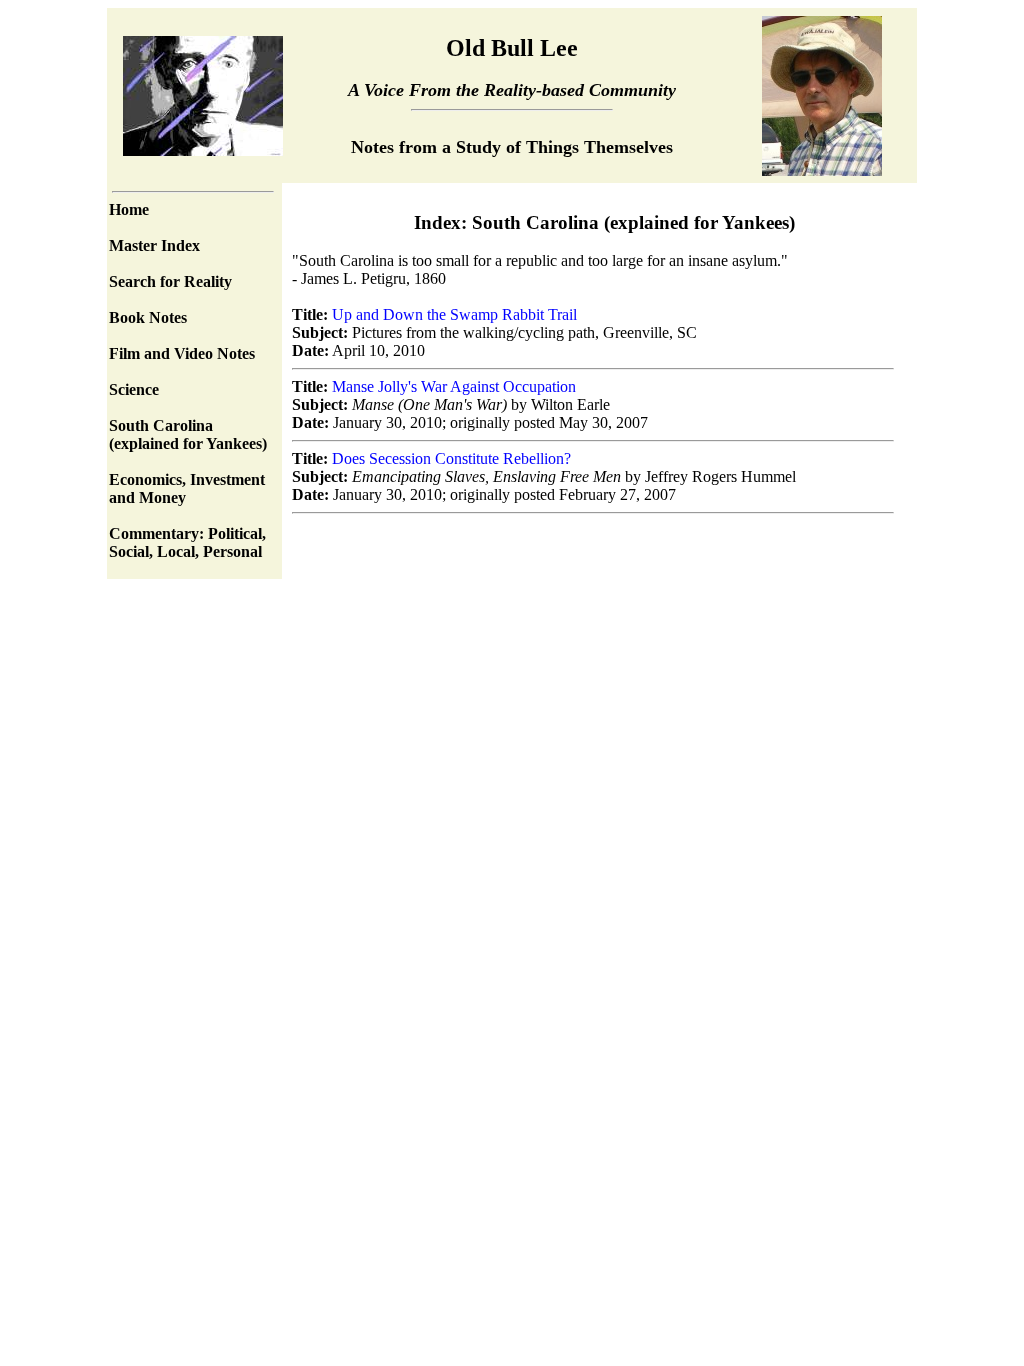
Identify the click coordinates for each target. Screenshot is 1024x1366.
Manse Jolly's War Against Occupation (454, 386)
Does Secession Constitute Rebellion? (451, 458)
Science (134, 389)
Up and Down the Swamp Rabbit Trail (454, 314)
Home (129, 209)
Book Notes (148, 317)
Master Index (154, 245)
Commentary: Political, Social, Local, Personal (187, 542)
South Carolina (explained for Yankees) (188, 434)
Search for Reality (170, 281)
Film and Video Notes (182, 353)
